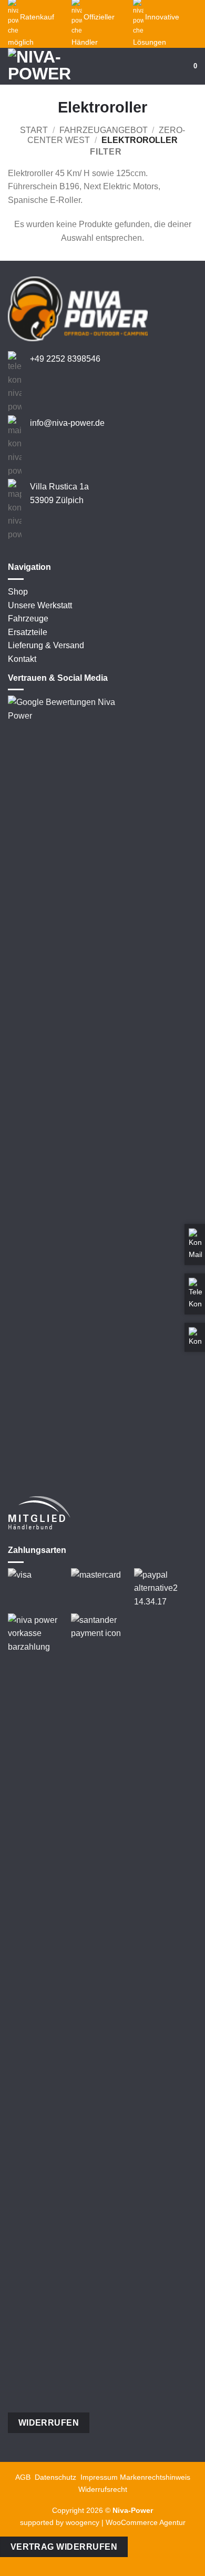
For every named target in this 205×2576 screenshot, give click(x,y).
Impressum (99, 2477)
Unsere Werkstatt (40, 605)
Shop (18, 592)
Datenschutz (55, 2477)
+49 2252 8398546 (65, 359)
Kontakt (22, 659)
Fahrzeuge (28, 619)
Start (34, 130)
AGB (23, 2477)
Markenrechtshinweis (155, 2477)
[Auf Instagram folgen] (27, 548)
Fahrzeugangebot (104, 130)
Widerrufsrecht (103, 2489)
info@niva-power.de (67, 423)
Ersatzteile (28, 632)
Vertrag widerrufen (64, 2547)
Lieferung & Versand (46, 645)
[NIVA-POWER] (47, 66)
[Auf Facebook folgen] (14, 548)
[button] (180, 66)
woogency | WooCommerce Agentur (126, 2522)
